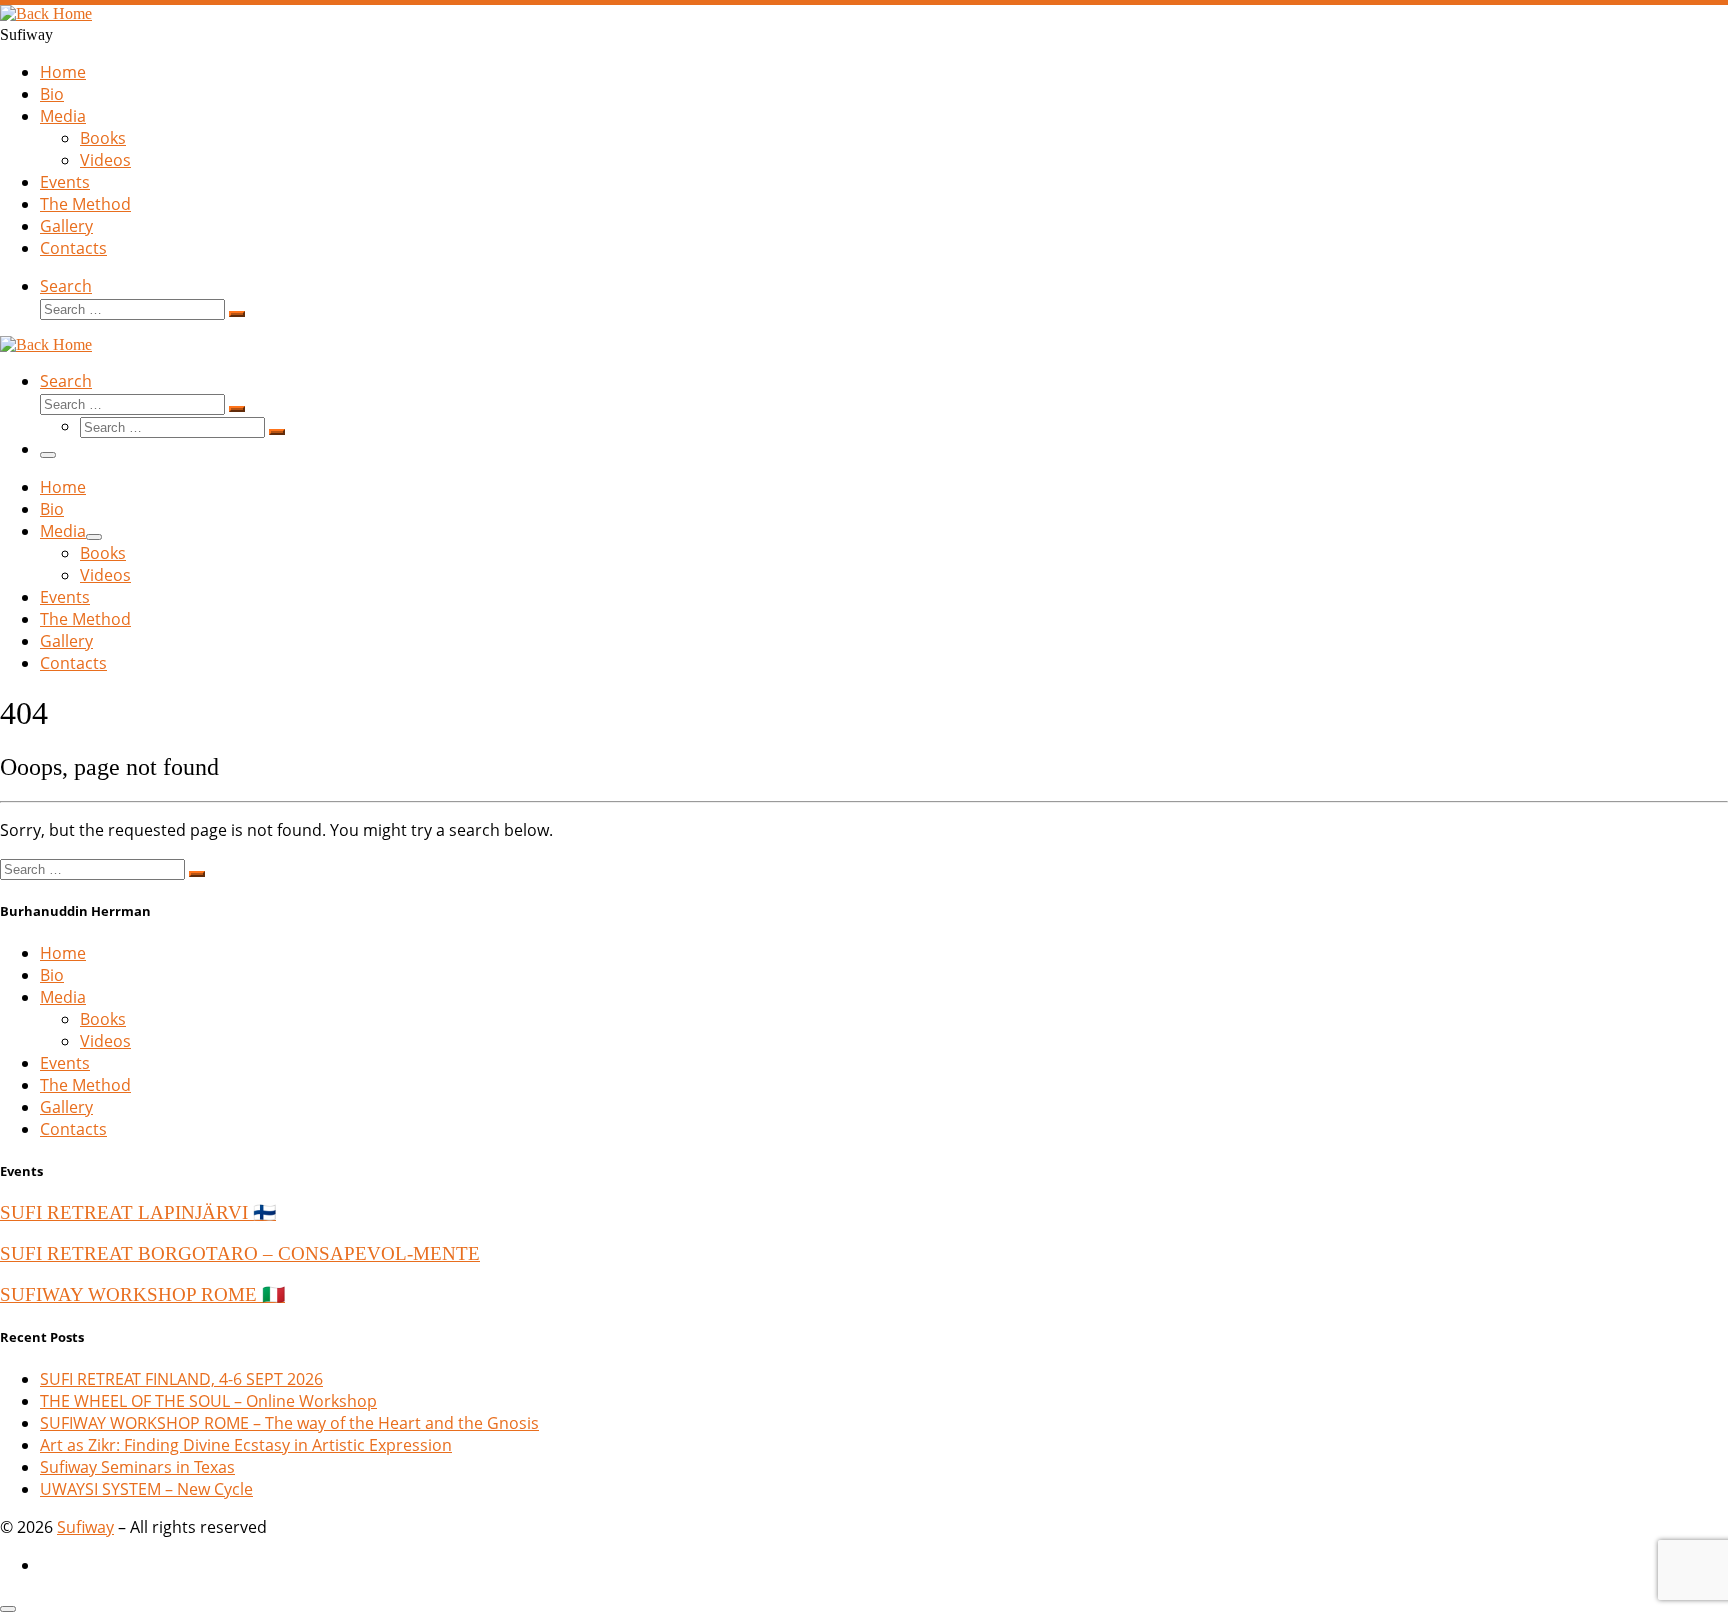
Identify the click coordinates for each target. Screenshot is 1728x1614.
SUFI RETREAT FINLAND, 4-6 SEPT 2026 (181, 1379)
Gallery (66, 1107)
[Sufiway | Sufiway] (46, 13)
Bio (52, 975)
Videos (105, 1041)
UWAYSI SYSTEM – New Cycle (146, 1489)
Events (65, 1063)
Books (103, 1019)
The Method (85, 1085)
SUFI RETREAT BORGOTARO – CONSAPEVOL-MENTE (240, 1253)
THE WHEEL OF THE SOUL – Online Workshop (208, 1401)
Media (63, 997)
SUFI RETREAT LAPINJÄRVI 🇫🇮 (138, 1212)
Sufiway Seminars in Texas (137, 1467)
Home (63, 953)
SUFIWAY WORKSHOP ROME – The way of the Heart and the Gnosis (289, 1423)
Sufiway (85, 1527)
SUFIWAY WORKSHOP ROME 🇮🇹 (142, 1294)
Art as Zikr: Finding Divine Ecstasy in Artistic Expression (246, 1445)
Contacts (73, 1129)
